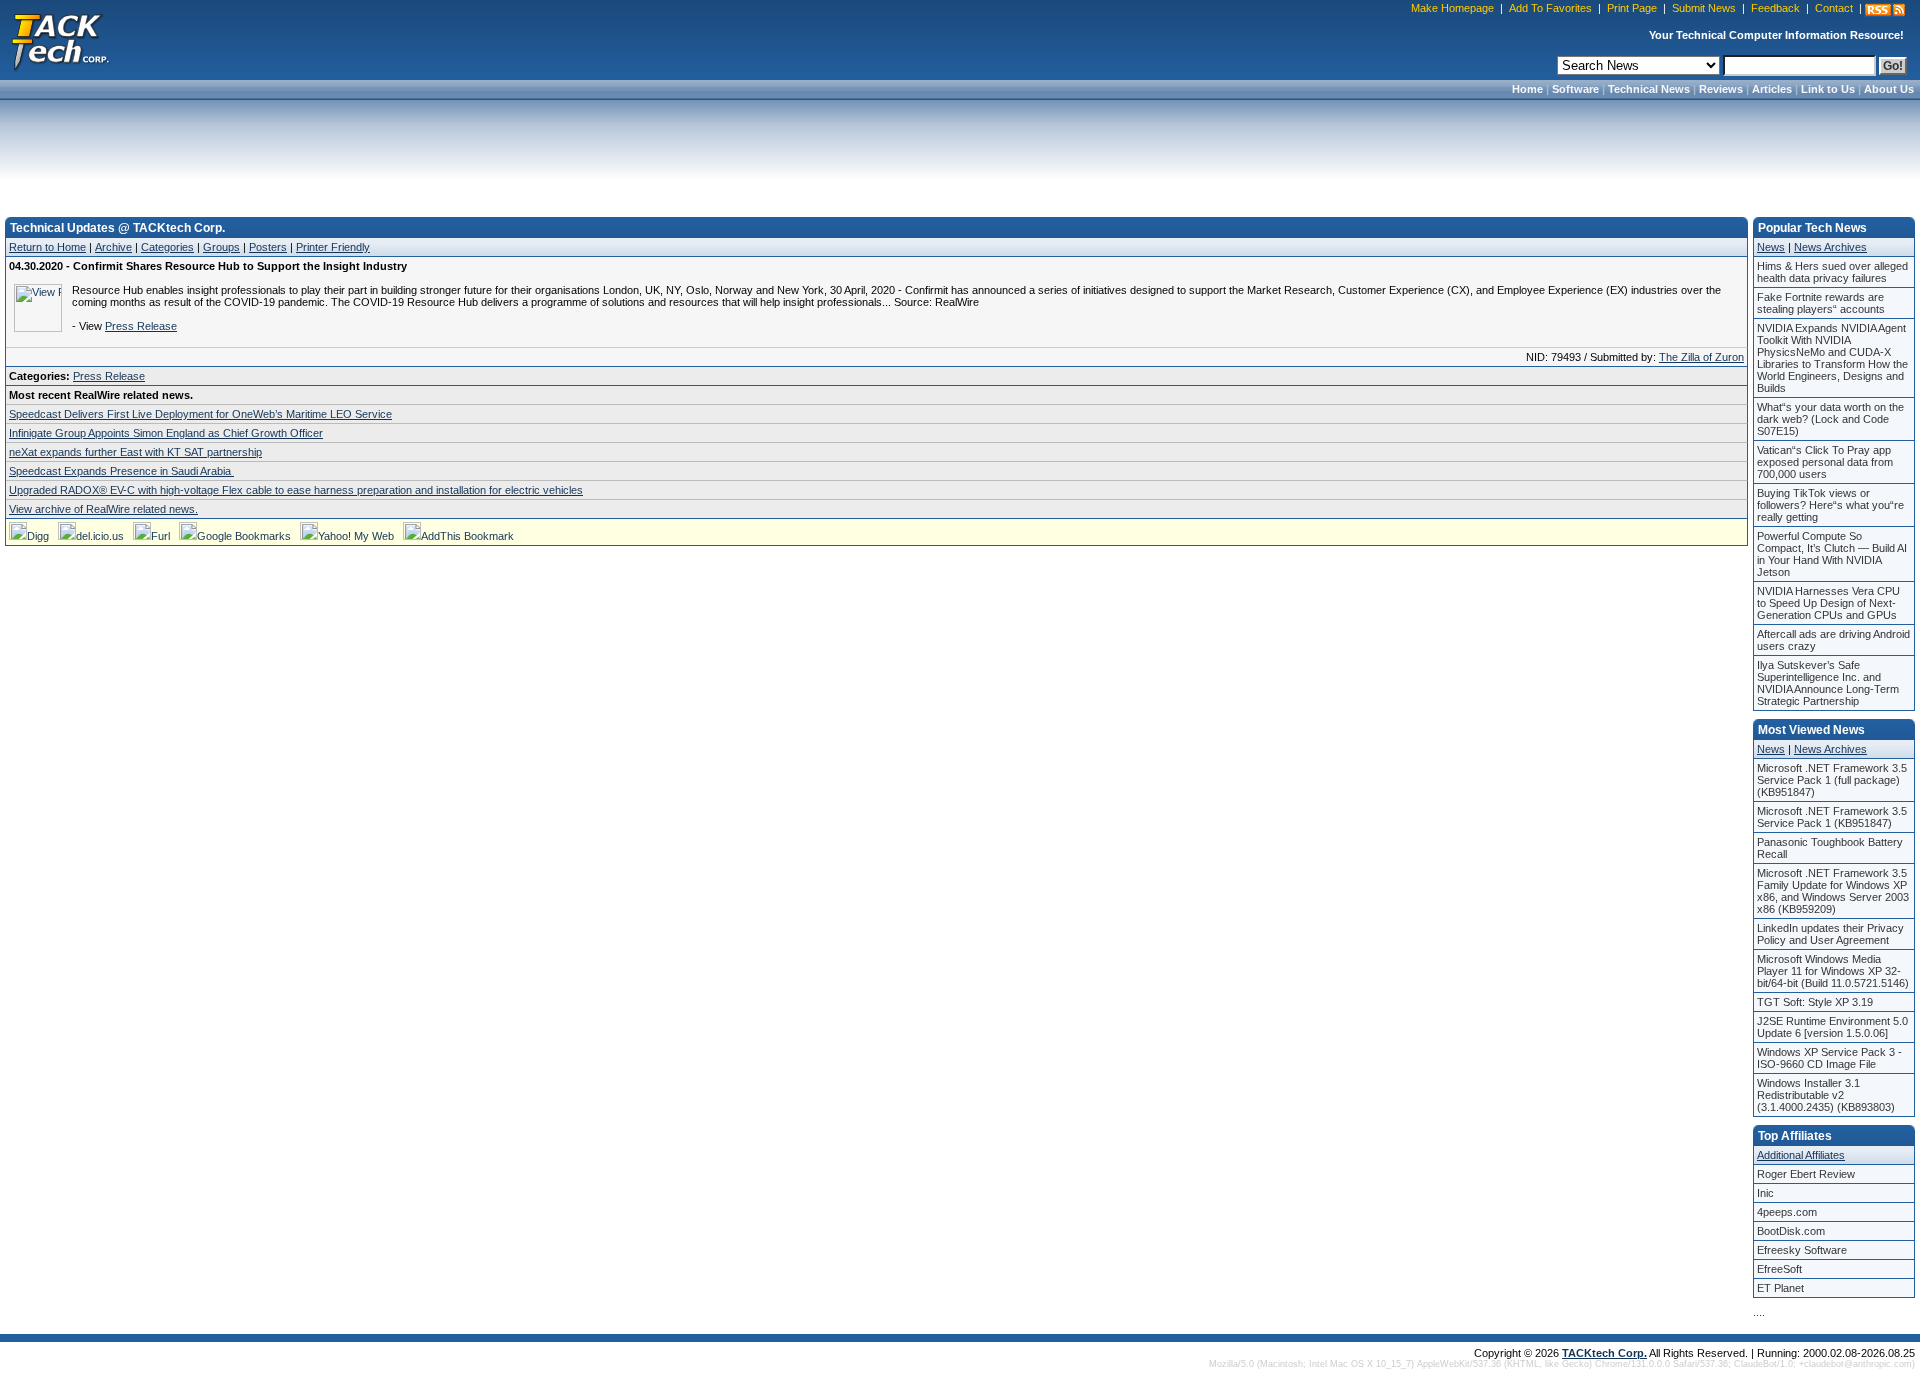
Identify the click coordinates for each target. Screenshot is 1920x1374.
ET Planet (1780, 1288)
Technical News (1649, 89)
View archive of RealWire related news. (103, 509)
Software (1575, 89)
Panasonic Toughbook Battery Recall (1830, 848)
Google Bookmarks (244, 536)
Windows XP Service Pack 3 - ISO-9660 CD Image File (1829, 1058)
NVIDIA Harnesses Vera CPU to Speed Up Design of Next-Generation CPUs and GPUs (1828, 603)
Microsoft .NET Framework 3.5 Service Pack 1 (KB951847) (1832, 817)
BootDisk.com (1791, 1231)
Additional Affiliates (1801, 1155)
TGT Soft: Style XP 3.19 (1815, 1002)
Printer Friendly (333, 247)
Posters (268, 247)
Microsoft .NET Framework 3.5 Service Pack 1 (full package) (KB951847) (1832, 780)
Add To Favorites (1550, 8)
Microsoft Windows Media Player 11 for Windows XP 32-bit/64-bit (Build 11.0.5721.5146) (1833, 971)
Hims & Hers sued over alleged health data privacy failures (1832, 272)
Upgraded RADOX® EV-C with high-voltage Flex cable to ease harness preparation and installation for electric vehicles (296, 490)
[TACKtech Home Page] (60, 40)
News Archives (1830, 247)
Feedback (1775, 8)
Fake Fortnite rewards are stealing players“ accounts (1821, 303)
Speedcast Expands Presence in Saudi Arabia (121, 471)
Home (1527, 89)
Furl (160, 536)
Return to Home (47, 247)
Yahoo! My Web (356, 536)
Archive (113, 247)
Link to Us (1828, 89)
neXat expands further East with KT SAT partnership (135, 452)
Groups (221, 247)
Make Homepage (1452, 8)
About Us (1889, 89)
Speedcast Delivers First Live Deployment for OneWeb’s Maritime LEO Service (200, 414)
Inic (1765, 1193)
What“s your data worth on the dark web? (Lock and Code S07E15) (1830, 419)
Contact (1834, 8)
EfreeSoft (1779, 1269)
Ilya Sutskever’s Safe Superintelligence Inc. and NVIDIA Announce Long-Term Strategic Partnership (1828, 683)
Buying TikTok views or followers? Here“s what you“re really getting (1830, 505)
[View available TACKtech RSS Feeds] (1885, 10)
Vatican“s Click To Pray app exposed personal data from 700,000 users (1825, 462)
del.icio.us (100, 536)
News (1771, 247)
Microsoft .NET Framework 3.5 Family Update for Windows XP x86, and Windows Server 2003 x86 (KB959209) (1833, 891)
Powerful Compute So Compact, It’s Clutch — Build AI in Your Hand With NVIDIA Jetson (1832, 554)
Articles (1772, 89)
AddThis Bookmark (467, 536)
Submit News (1704, 8)
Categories (167, 247)
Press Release (141, 326)
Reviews (1721, 89)
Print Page (1632, 8)
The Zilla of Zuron (1701, 357)
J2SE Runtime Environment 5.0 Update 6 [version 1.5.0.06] (1832, 1027)
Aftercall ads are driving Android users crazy (1833, 640)
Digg (38, 536)
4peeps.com (1787, 1212)
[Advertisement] (960, 152)
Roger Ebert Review (1806, 1174)
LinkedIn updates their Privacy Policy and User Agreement (1830, 934)
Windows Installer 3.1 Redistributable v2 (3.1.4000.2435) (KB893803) (1826, 1095)
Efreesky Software (1802, 1250)
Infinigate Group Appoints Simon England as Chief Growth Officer (166, 433)
